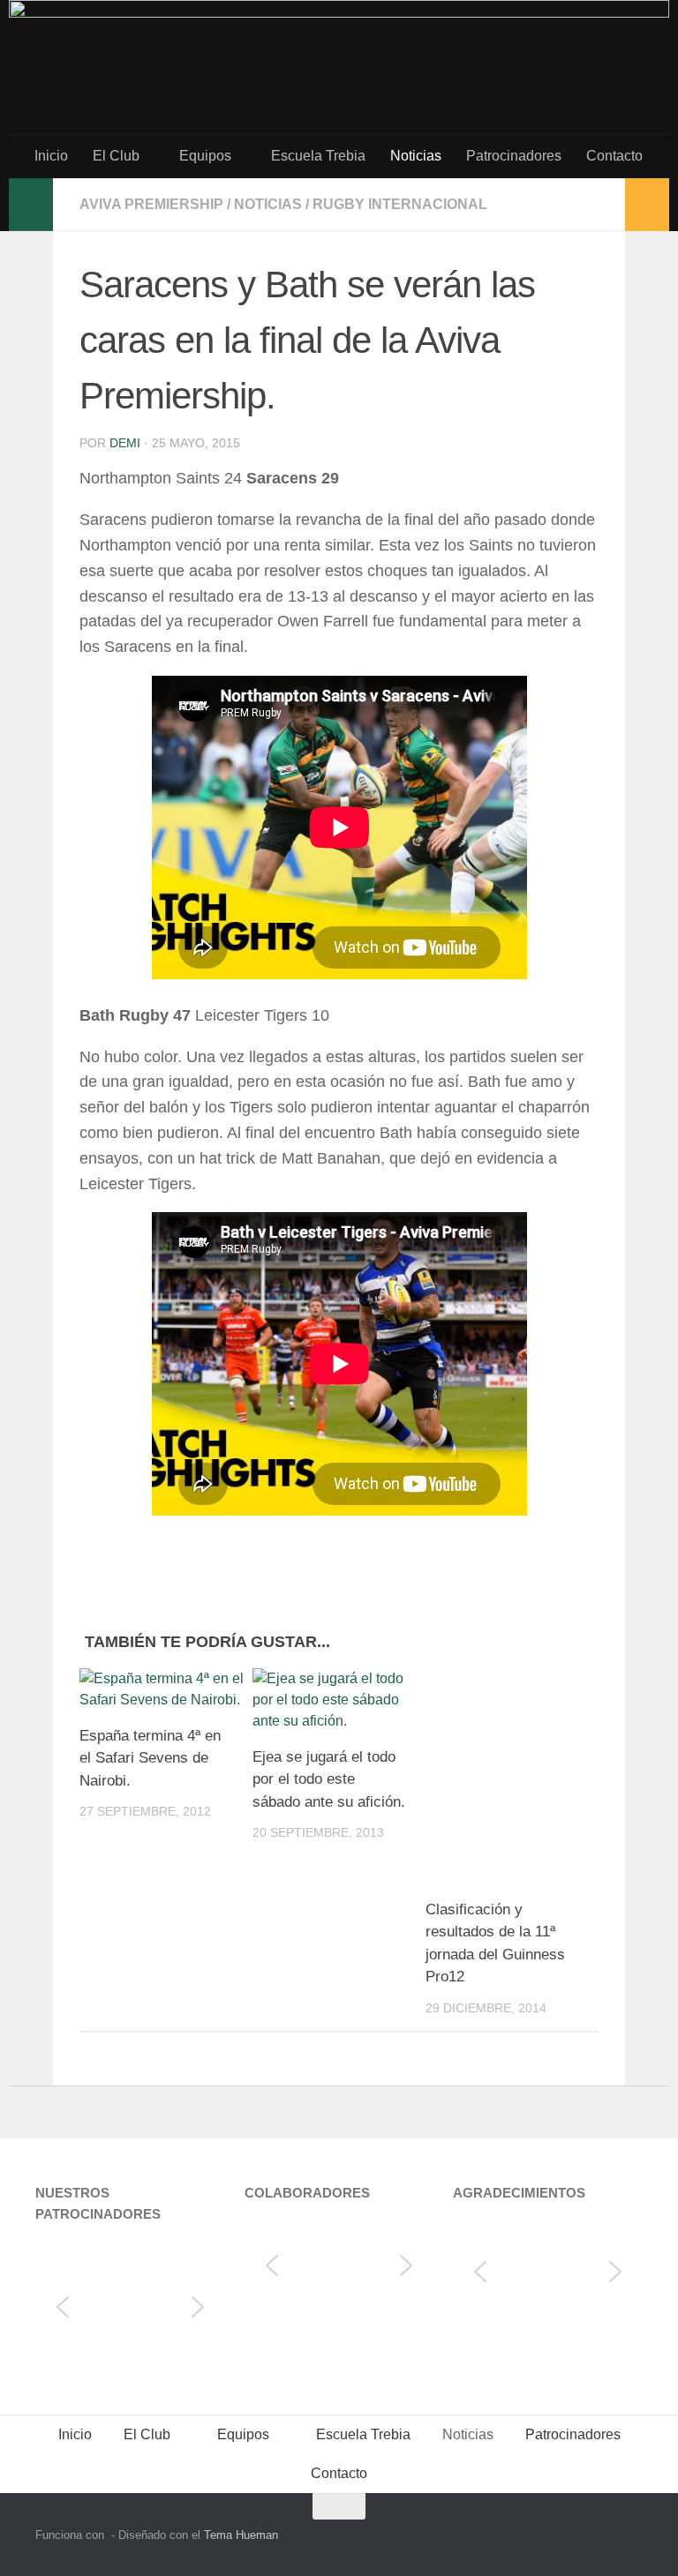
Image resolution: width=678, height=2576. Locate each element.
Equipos (205, 156)
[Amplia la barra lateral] (31, 205)
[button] (63, 2307)
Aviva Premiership (151, 204)
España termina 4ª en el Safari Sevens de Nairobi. (150, 1758)
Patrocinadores (514, 156)
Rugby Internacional (400, 204)
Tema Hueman (241, 2535)
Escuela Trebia (318, 156)
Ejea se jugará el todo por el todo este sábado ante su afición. (329, 1779)
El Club (116, 156)
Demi (125, 443)
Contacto (614, 156)
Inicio (51, 156)
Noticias (416, 156)
